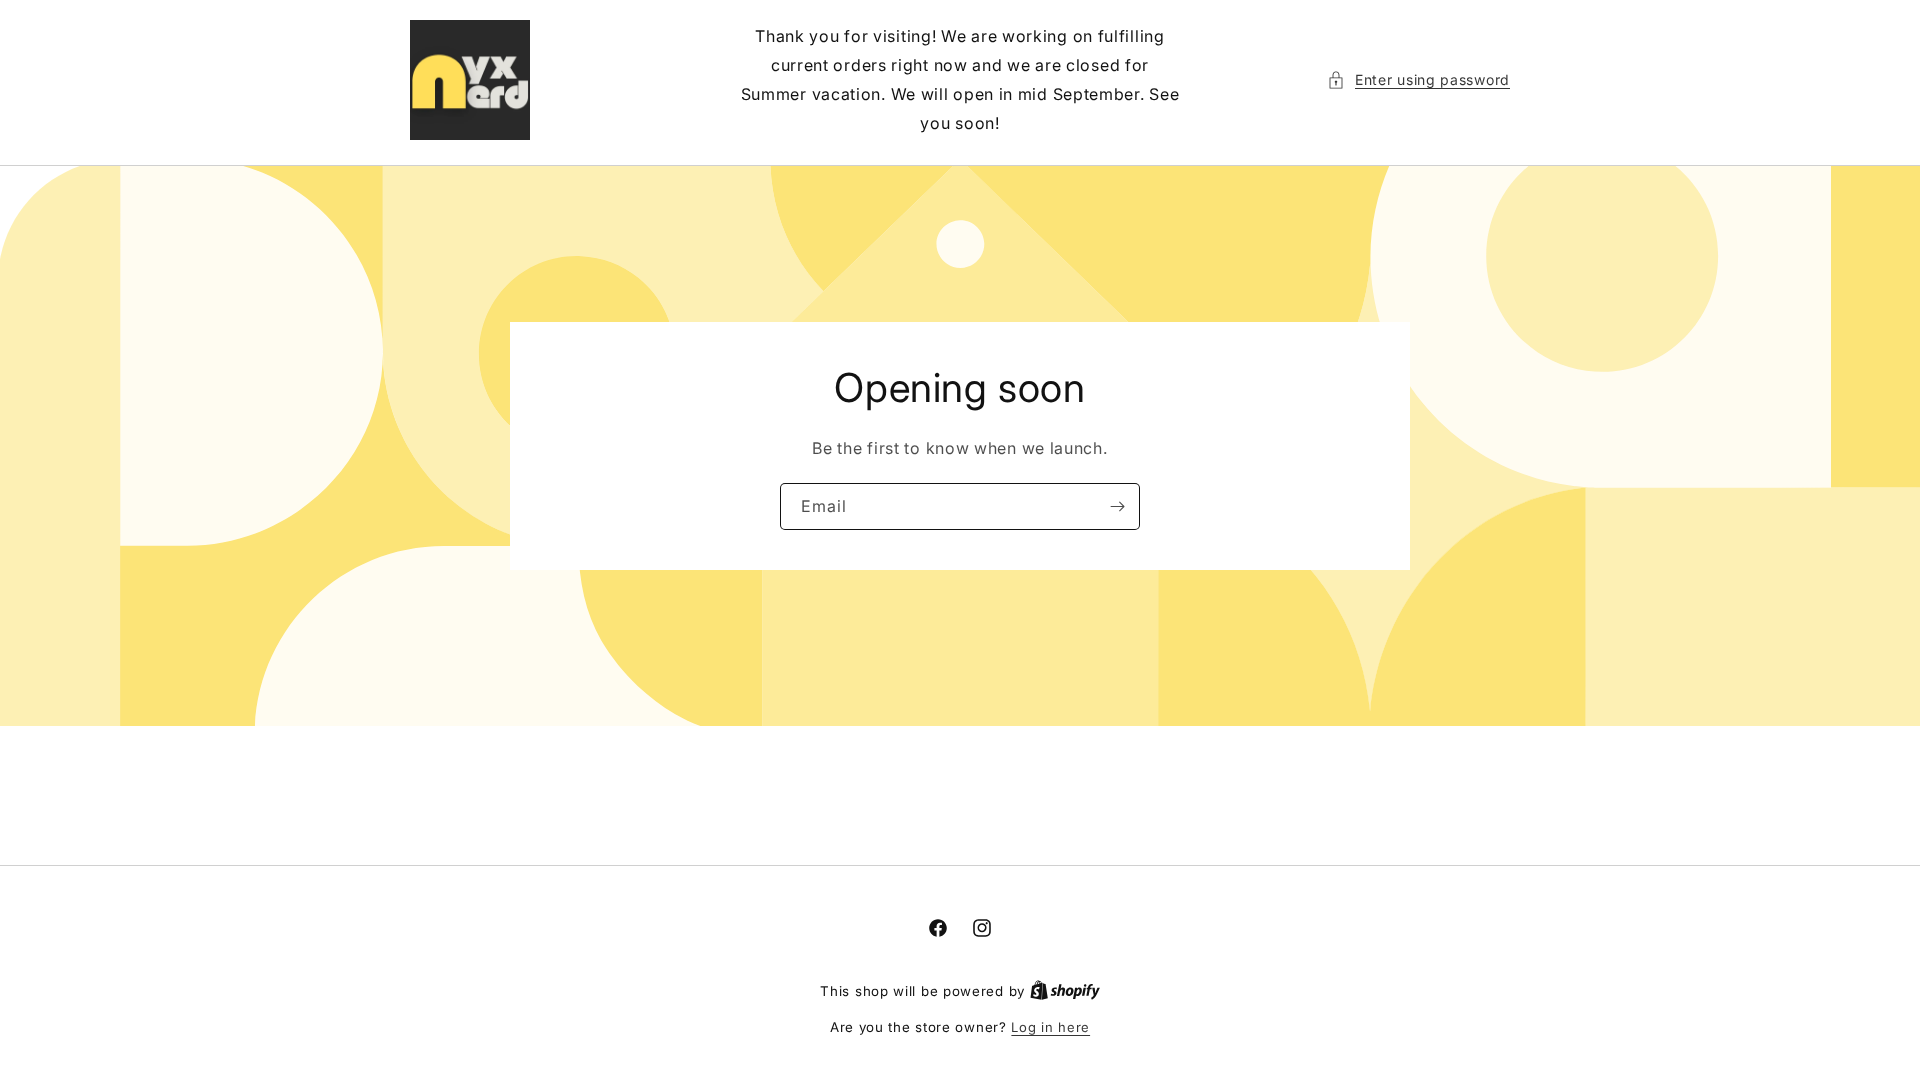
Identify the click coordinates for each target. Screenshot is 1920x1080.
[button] (1418, 79)
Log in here (1050, 1027)
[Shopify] (1065, 991)
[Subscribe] (1117, 506)
